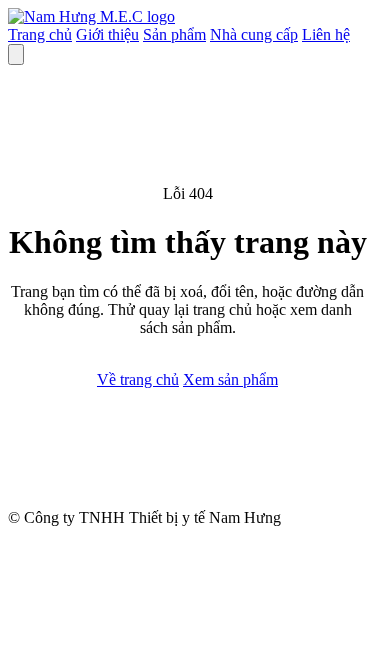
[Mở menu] (16, 54)
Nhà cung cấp (254, 34)
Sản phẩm (174, 34)
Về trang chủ (138, 379)
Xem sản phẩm (230, 379)
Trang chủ (40, 34)
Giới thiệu (107, 34)
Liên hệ (326, 34)
